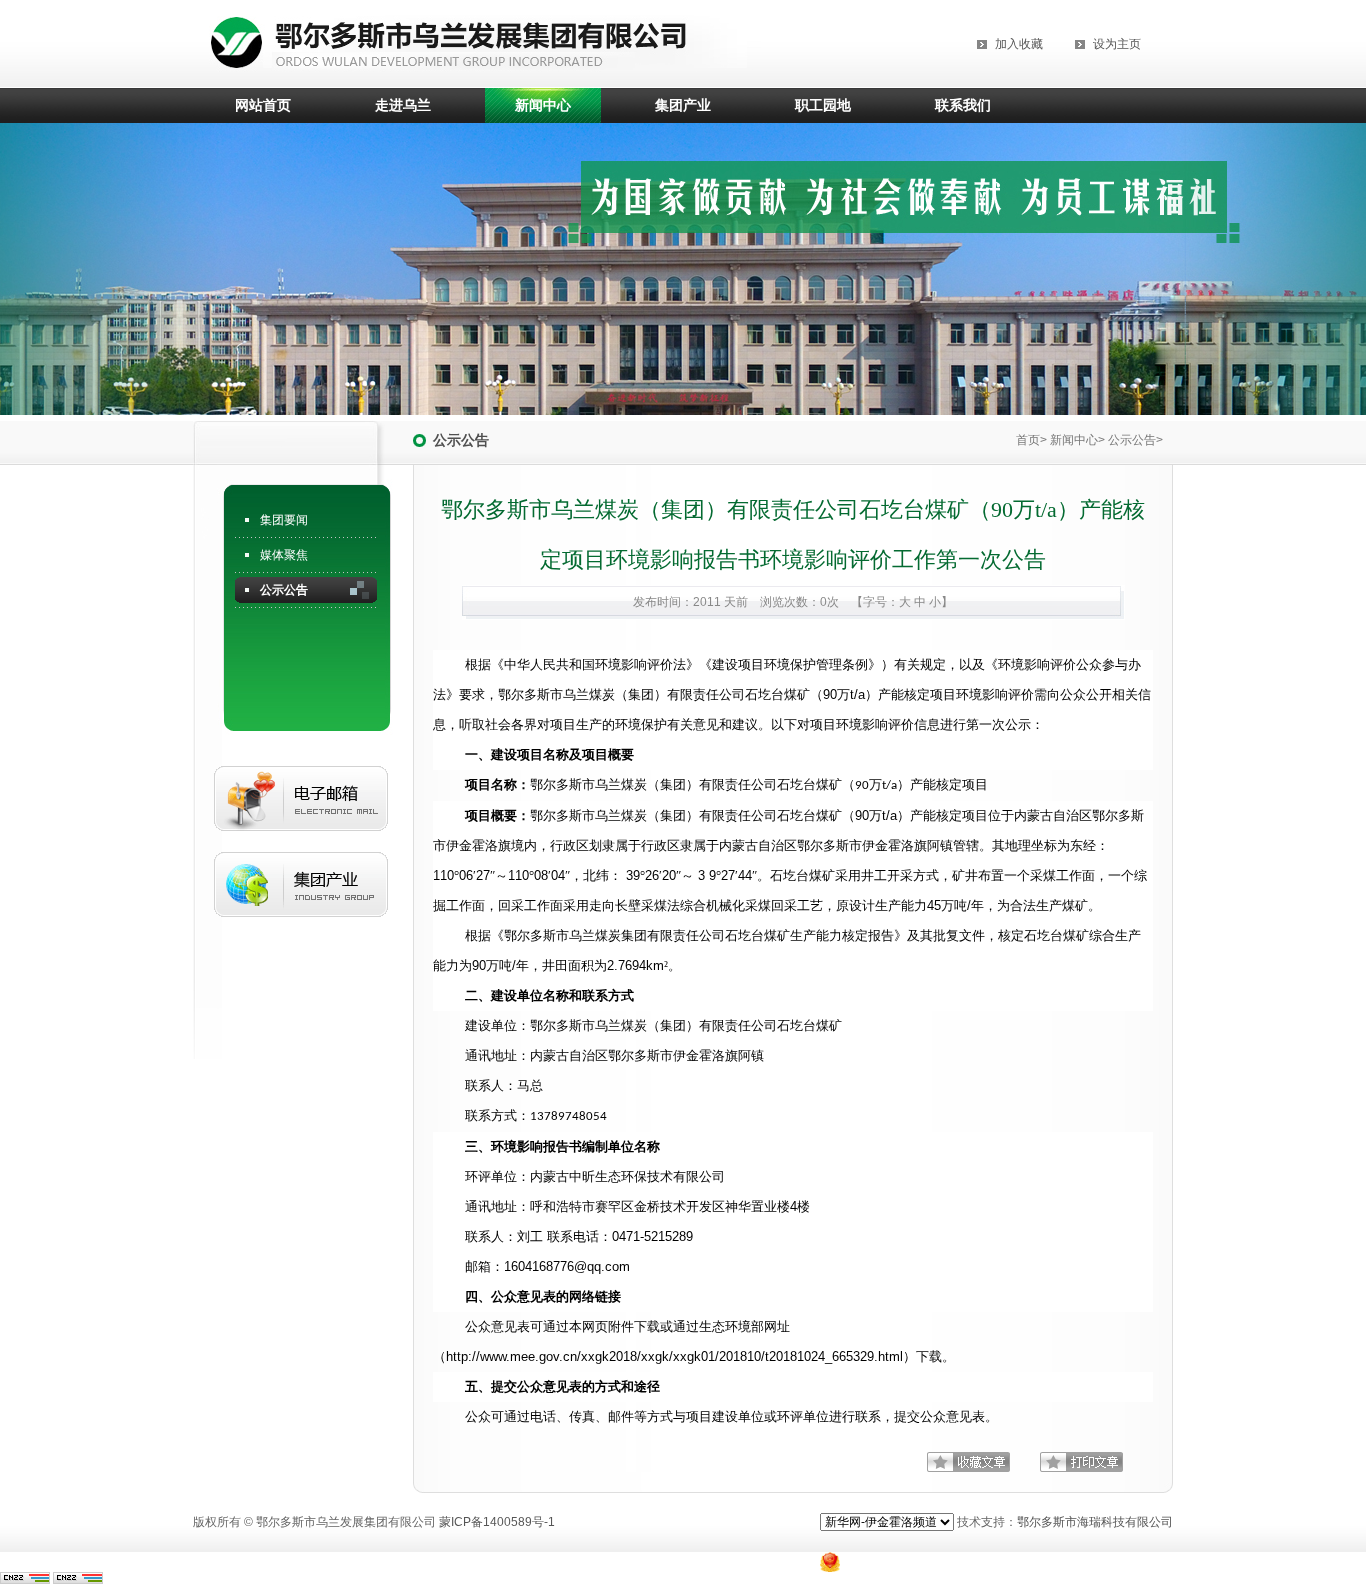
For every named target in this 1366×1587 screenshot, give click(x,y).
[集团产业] (300, 933)
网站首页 (263, 105)
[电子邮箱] (300, 847)
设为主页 (1117, 44)
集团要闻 (284, 520)
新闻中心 (543, 105)
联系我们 (963, 105)
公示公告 (284, 590)
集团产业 (683, 105)
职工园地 (823, 105)
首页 (1028, 440)
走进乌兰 (403, 105)
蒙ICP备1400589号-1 (497, 1522)
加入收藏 (1019, 44)
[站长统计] (25, 1580)
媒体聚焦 (284, 555)
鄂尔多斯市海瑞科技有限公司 (1095, 1522)
